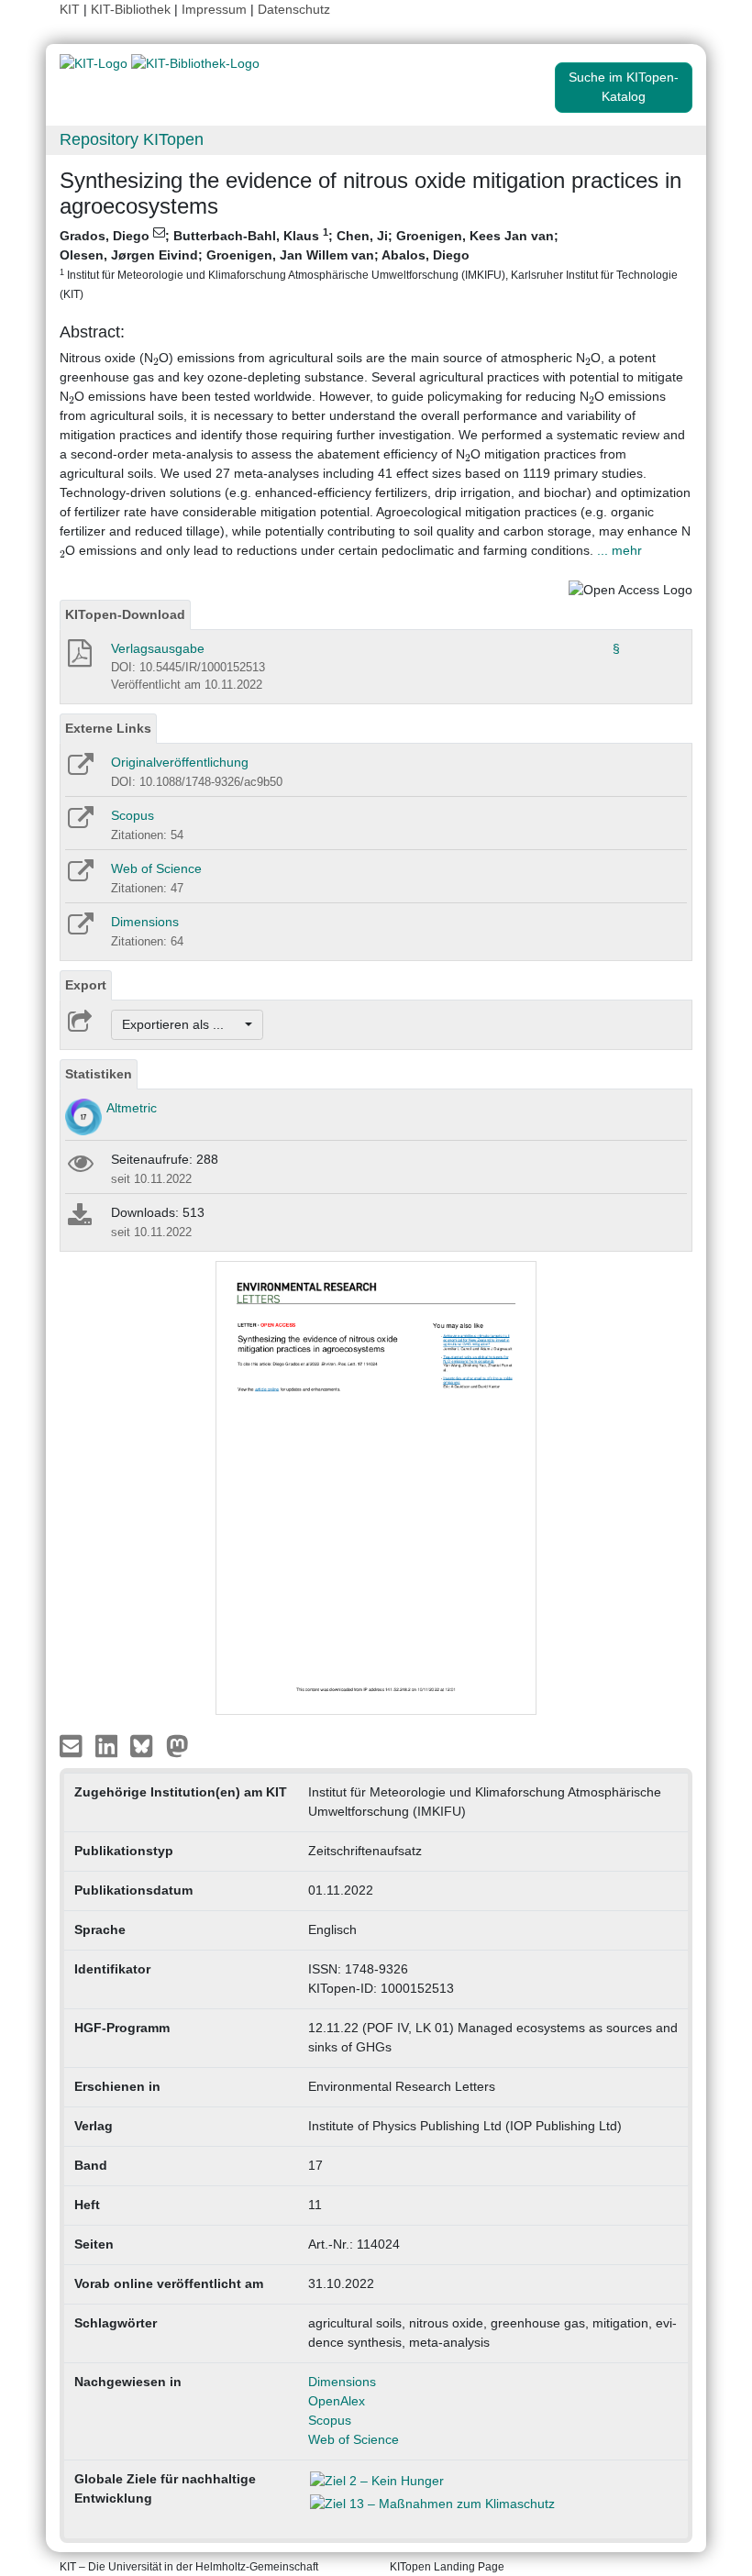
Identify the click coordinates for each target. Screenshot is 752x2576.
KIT (70, 9)
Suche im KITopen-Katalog (624, 87)
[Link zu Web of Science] (79, 877)
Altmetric (132, 1108)
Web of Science (156, 868)
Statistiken (99, 1074)
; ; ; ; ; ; (369, 263)
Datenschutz (294, 9)
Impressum (214, 9)
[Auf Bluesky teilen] (146, 1744)
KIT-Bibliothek (133, 9)
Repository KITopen (132, 139)
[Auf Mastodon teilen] (177, 1744)
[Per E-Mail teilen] (73, 1744)
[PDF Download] (78, 658)
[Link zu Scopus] (79, 824)
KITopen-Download (125, 614)
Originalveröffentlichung (180, 762)
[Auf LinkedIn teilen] (109, 1744)
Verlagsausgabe (158, 648)
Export (86, 985)
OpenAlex (337, 2401)
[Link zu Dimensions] (79, 930)
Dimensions (145, 922)
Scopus (133, 815)
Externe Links (108, 728)
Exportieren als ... (182, 1024)
